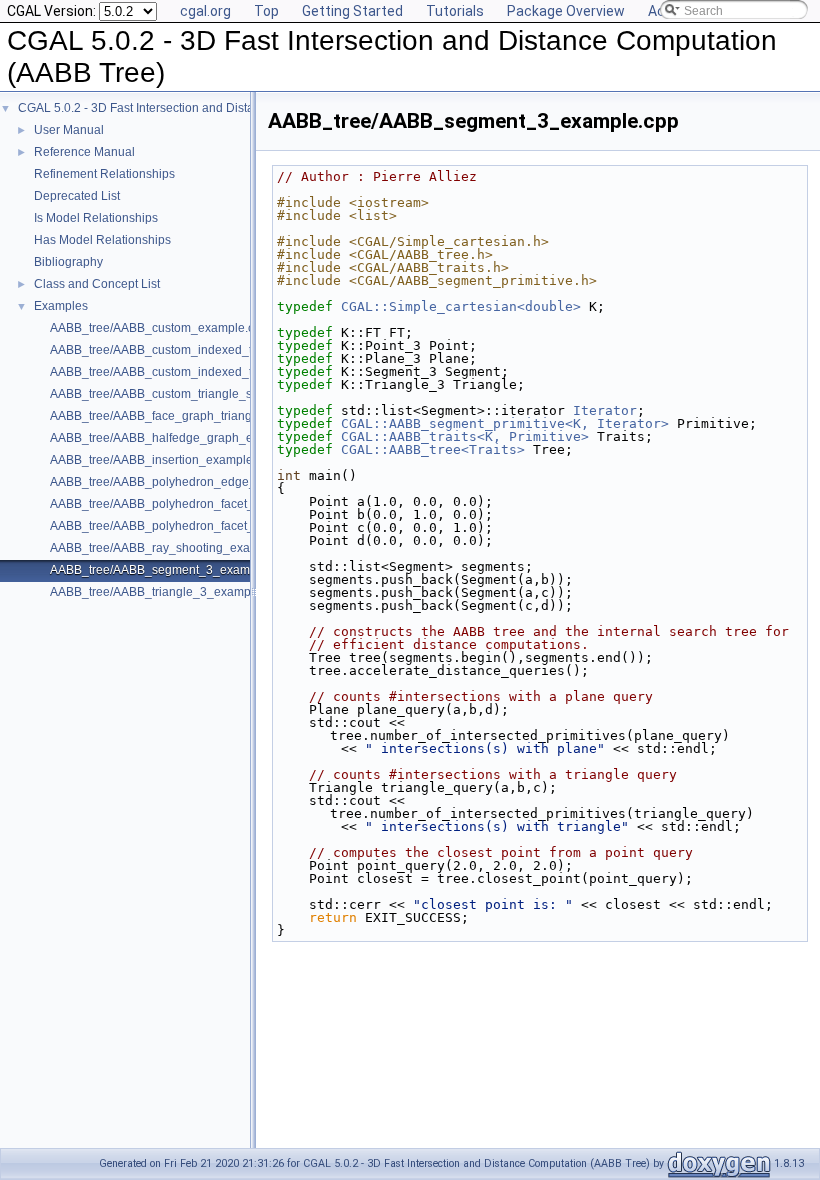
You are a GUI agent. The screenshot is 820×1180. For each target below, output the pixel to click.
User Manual (69, 130)
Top (266, 11)
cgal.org (205, 11)
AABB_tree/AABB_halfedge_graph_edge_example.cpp (200, 438)
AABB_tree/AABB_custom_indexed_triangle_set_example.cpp (220, 372)
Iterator (605, 410)
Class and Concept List (97, 284)
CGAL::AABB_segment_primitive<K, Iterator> (505, 423)
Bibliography (68, 262)
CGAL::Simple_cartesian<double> (461, 306)
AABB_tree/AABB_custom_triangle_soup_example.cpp (200, 394)
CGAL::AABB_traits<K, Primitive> (465, 436)
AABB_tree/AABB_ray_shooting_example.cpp (175, 548)
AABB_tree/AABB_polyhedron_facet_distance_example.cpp (213, 504)
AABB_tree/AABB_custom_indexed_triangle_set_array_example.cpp (237, 350)
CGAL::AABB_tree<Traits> (433, 449)
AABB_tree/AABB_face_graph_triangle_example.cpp (194, 416)
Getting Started (352, 11)
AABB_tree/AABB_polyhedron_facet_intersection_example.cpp (222, 526)
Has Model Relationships (102, 240)
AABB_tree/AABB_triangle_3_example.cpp (167, 592)
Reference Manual (84, 152)
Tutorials (455, 11)
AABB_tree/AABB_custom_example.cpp (159, 328)
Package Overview (566, 11)
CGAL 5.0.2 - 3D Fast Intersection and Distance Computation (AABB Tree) (218, 108)
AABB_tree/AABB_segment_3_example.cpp (170, 570)
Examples (61, 306)
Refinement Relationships (104, 174)
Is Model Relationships (96, 218)
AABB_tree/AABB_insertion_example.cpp (163, 460)
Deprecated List (77, 196)
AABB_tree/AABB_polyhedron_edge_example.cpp (188, 482)
